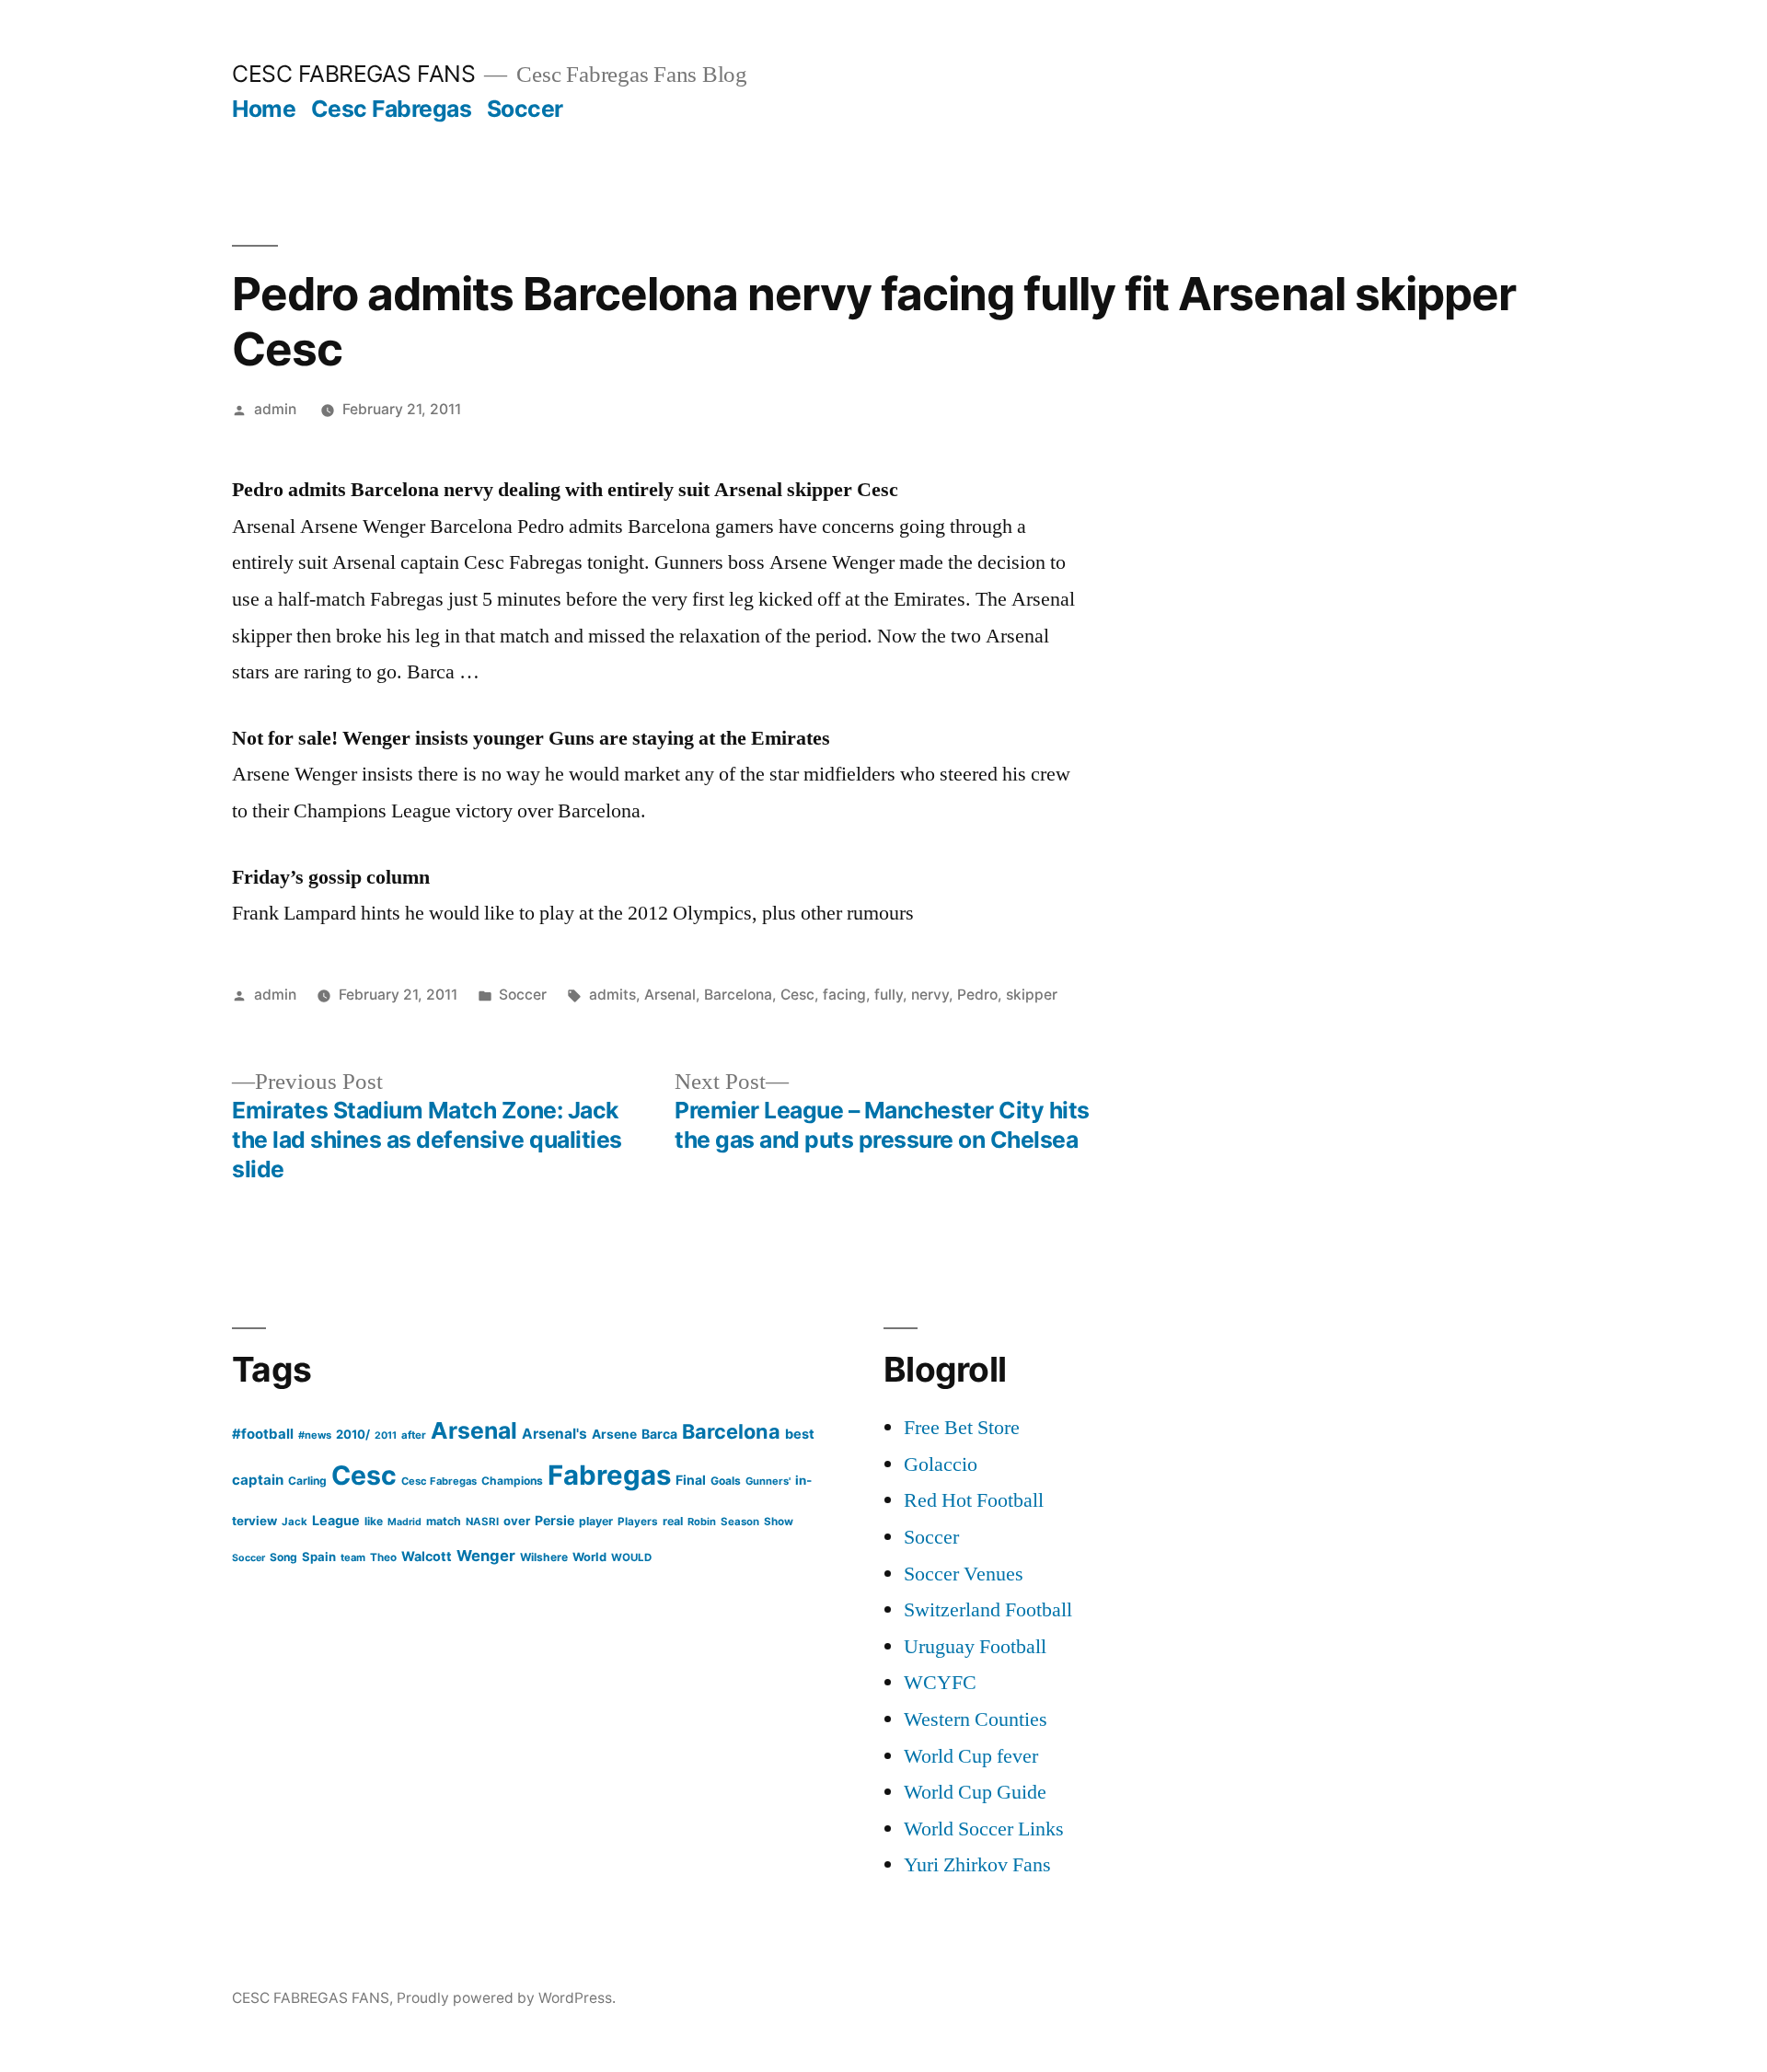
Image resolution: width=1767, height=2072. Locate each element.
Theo (383, 1557)
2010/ (353, 1434)
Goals (726, 1481)
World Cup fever (971, 1756)
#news (315, 1435)
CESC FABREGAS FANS (353, 74)
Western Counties (976, 1719)
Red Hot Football (974, 1500)
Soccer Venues (964, 1574)
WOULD (631, 1557)
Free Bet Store (962, 1428)
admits (612, 995)
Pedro (977, 995)
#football (263, 1434)
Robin (702, 1522)
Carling (307, 1481)
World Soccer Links (984, 1829)
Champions (512, 1481)
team (353, 1557)
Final (691, 1480)
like (374, 1521)
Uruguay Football (975, 1647)
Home (264, 109)
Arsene (614, 1434)
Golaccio (941, 1464)
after (414, 1435)
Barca (659, 1434)
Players (638, 1522)
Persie (554, 1520)
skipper (1032, 995)
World (589, 1557)
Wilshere (544, 1557)
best (800, 1434)
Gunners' (768, 1481)
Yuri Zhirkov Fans (977, 1865)
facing (844, 995)
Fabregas (609, 1475)
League (336, 1520)
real (673, 1521)
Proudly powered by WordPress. (506, 1998)
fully (889, 995)
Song (283, 1557)
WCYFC (940, 1683)
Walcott (427, 1556)
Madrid (404, 1522)
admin (275, 409)
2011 (386, 1435)
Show (779, 1522)
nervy (930, 995)
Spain (319, 1557)
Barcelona (738, 995)
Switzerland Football (988, 1610)
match (444, 1521)
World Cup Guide (975, 1792)
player (596, 1521)
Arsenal (670, 995)
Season (740, 1522)
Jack (294, 1522)
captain (258, 1480)
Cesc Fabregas (392, 109)
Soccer (525, 109)
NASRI (482, 1522)
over (517, 1521)
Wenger (486, 1556)
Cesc (797, 995)
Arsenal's (554, 1434)
